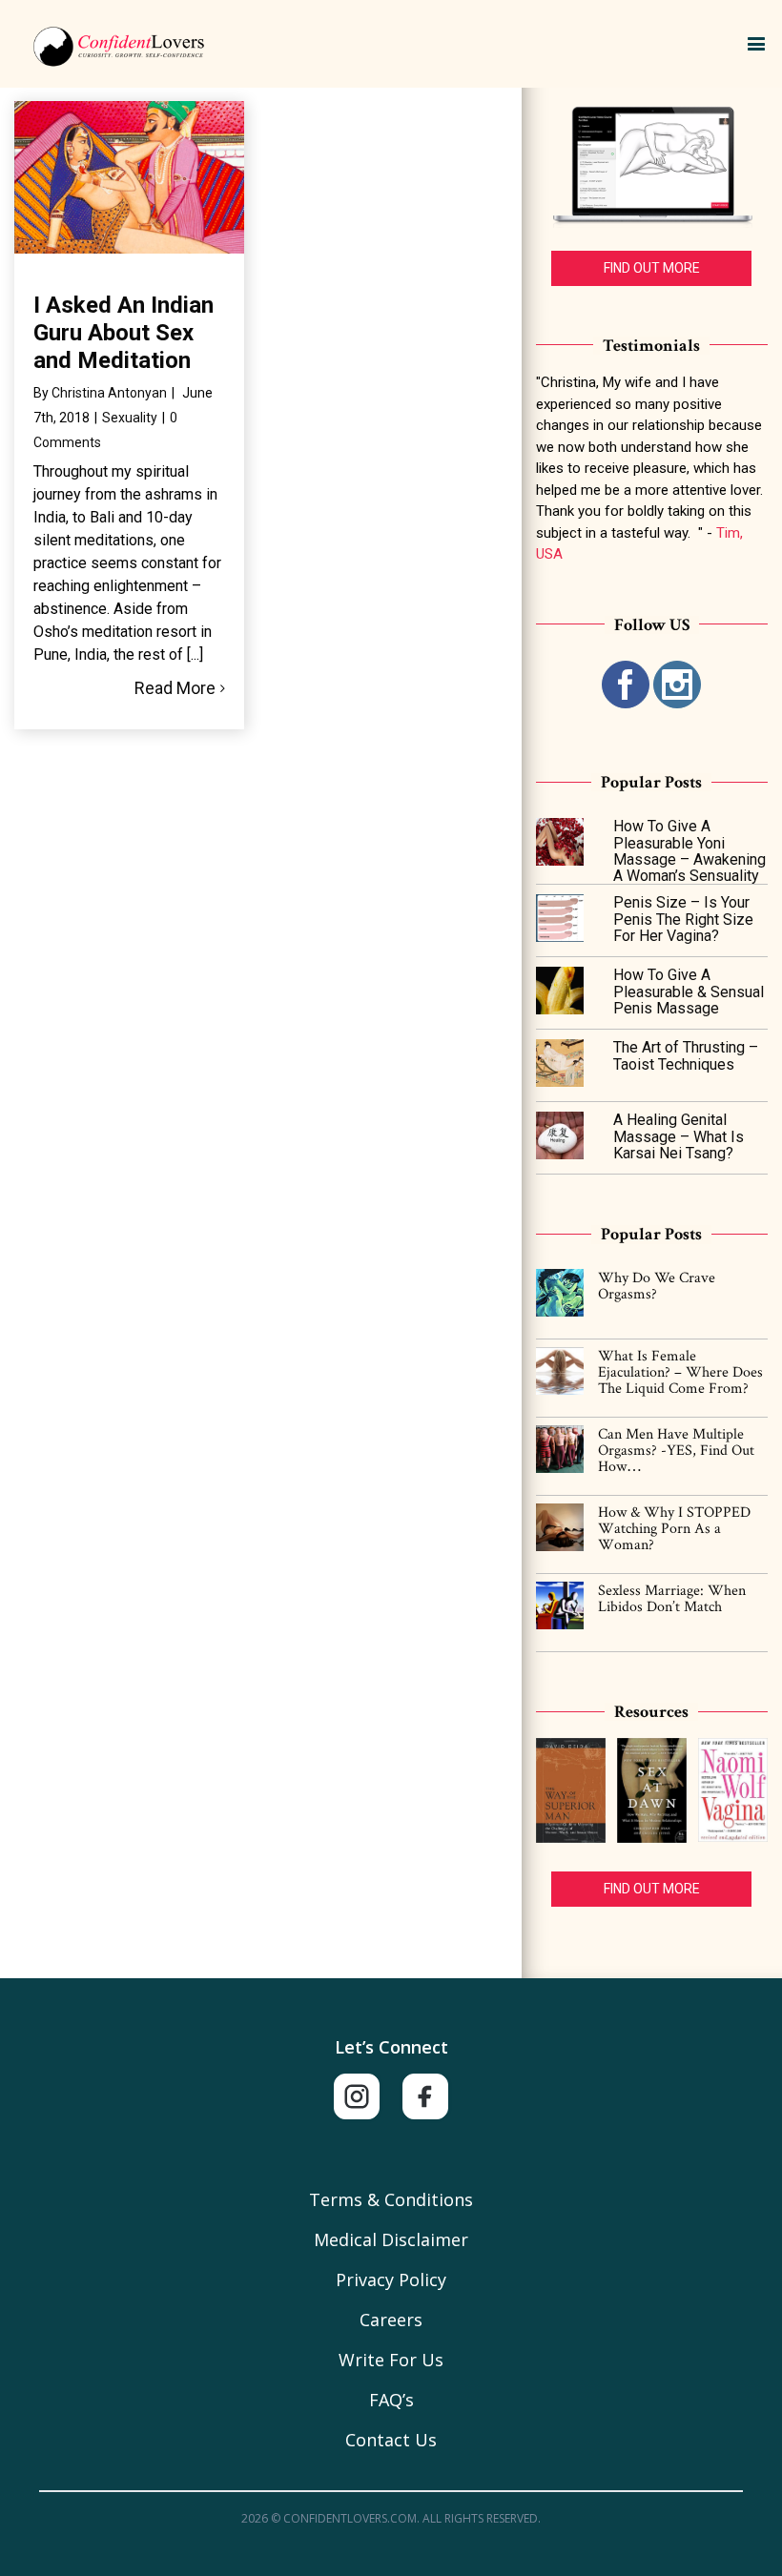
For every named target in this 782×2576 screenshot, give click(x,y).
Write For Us (391, 2360)
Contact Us (391, 2440)
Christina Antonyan (109, 393)
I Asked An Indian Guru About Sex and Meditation (123, 333)
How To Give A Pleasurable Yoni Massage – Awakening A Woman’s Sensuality (689, 851)
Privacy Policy (391, 2280)
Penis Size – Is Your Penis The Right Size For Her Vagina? (683, 919)
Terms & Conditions (391, 2199)
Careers (391, 2320)
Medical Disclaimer (391, 2239)
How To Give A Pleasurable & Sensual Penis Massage (689, 992)
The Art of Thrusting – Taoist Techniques (686, 1056)
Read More (175, 688)
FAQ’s (391, 2400)
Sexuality (130, 418)
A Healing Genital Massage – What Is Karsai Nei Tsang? (679, 1136)
